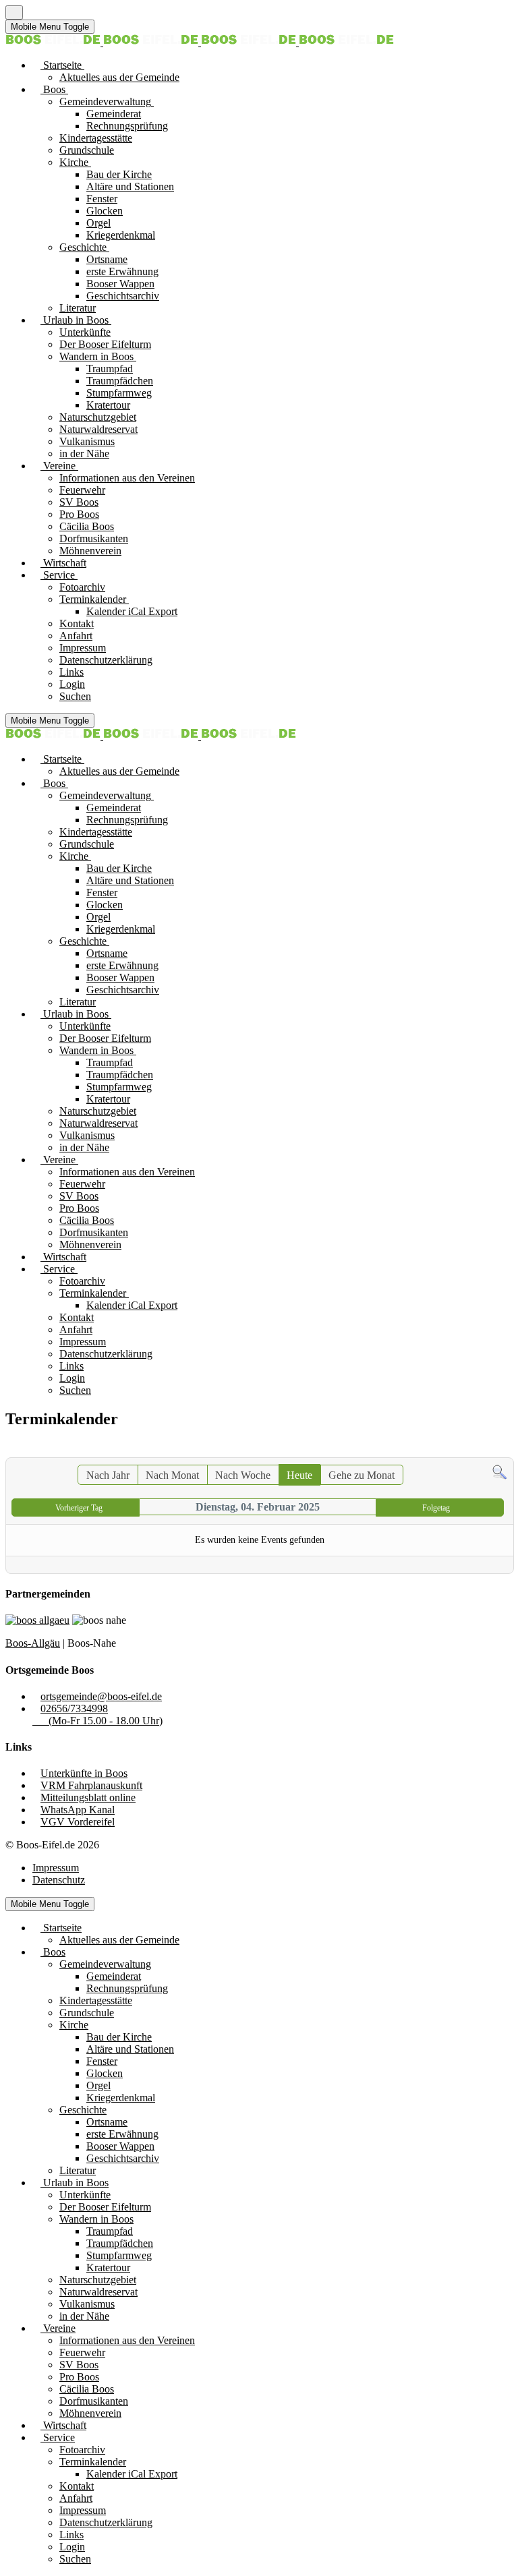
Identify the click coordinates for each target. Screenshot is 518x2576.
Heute (299, 1475)
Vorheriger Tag (79, 1508)
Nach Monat (172, 1475)
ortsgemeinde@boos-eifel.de (101, 1696)
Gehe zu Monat (362, 1475)
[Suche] (499, 1476)
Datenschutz (59, 1880)
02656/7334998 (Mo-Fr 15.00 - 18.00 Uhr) (97, 1715)
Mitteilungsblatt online (88, 1797)
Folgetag (436, 1508)
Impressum (56, 1868)
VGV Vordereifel (78, 1822)
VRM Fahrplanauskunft (91, 1785)
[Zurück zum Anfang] (14, 12)
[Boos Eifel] (200, 42)
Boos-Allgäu (33, 1643)
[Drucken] (505, 1450)
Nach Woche (243, 1475)
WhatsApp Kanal (78, 1810)
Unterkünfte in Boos (84, 1773)
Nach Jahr (108, 1475)
